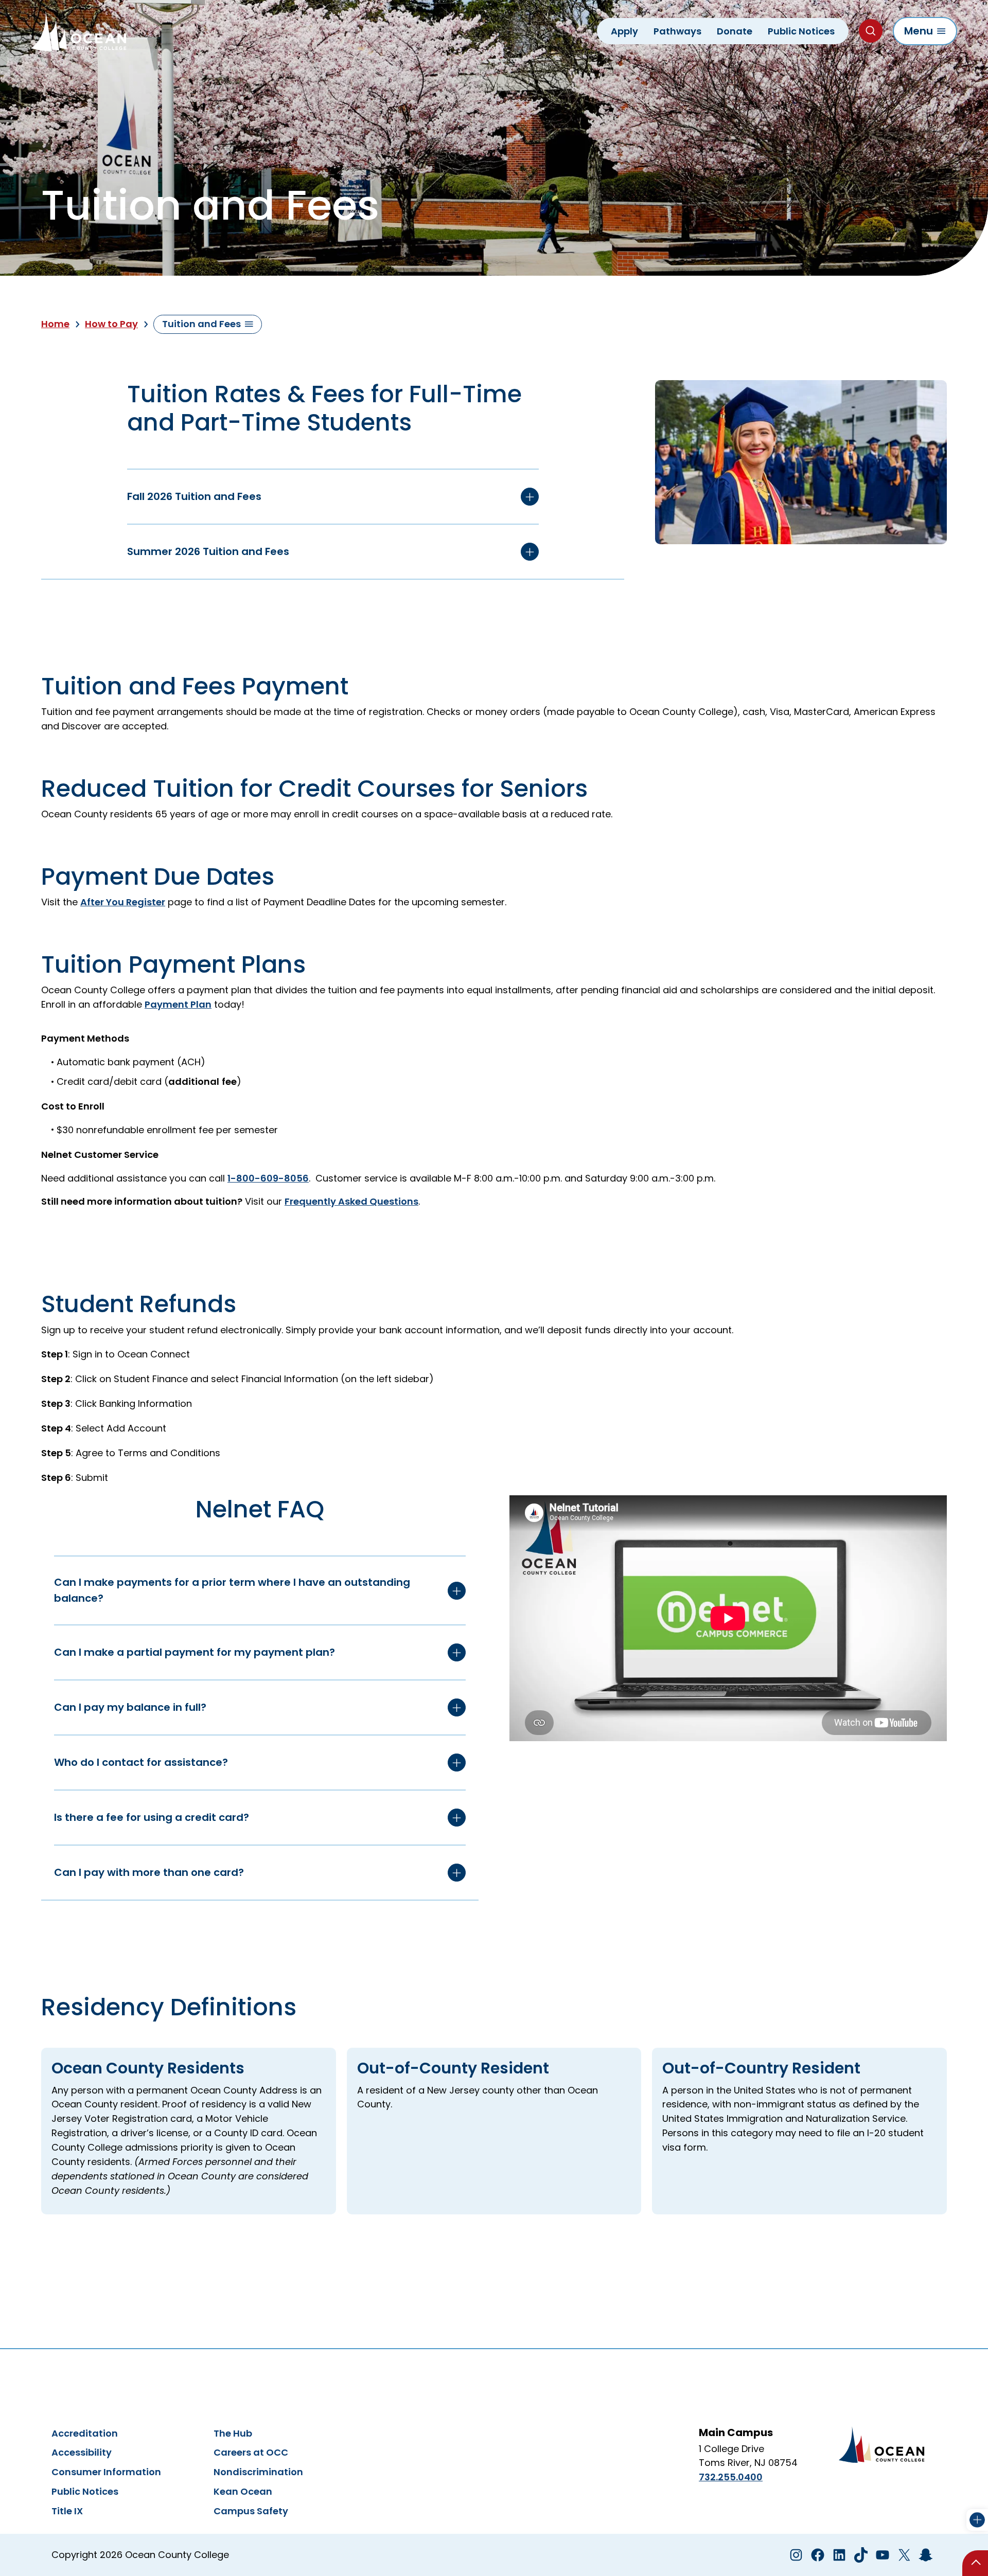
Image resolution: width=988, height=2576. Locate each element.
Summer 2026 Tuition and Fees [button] (208, 551)
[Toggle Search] (871, 31)
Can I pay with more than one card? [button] (149, 1872)
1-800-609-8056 (268, 1178)
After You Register (123, 902)
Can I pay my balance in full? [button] (130, 1707)
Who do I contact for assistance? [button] (141, 1762)
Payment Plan (178, 1004)
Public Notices (85, 2491)
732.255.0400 (731, 2477)
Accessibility (82, 2452)
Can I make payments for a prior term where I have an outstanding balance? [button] (232, 1590)
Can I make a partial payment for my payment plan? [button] (195, 1652)
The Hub (233, 2433)
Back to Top (975, 2563)
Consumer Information (106, 2472)
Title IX (67, 2511)
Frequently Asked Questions (351, 1201)
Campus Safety (251, 2511)
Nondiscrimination (258, 2472)
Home (55, 324)
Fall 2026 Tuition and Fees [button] (194, 496)
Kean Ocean (243, 2491)
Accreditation (85, 2433)
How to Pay (111, 324)
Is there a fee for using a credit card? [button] (152, 1817)
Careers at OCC (251, 2452)
